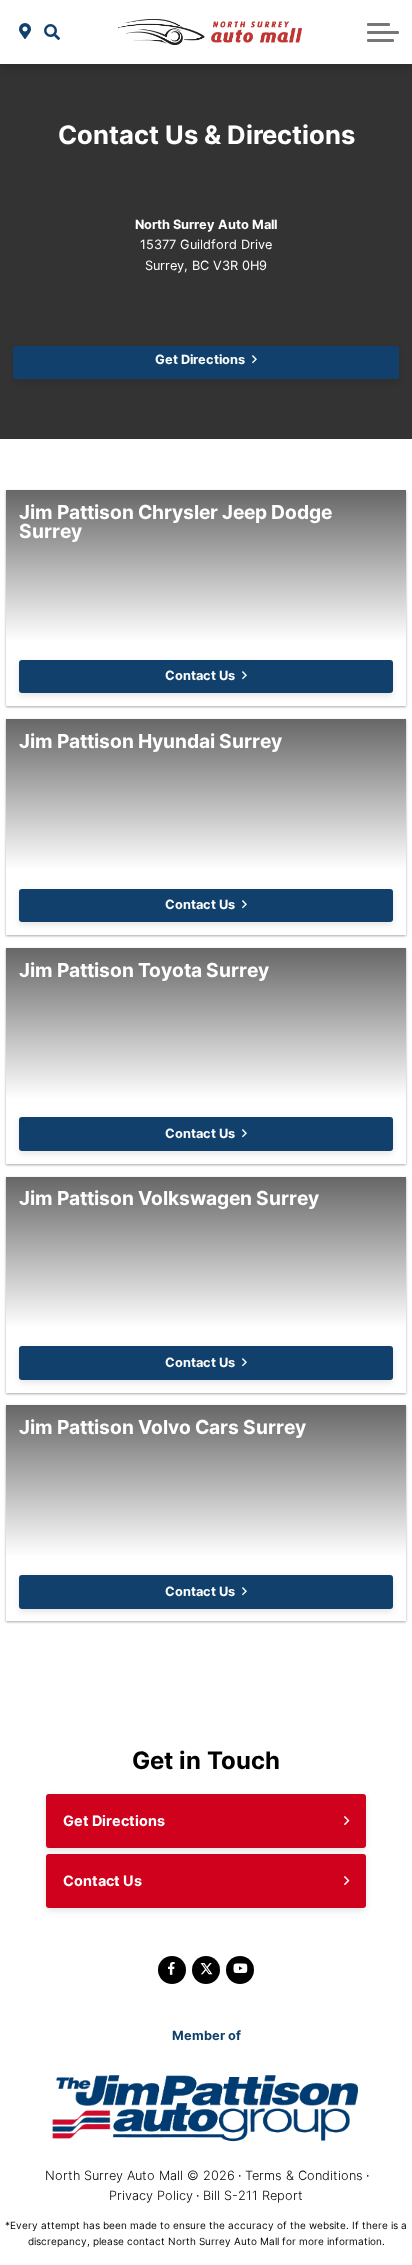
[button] (52, 32)
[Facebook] (172, 1970)
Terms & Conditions (304, 2175)
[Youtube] (240, 1970)
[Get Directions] (25, 32)
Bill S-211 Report (253, 2195)
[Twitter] (206, 1970)
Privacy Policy (151, 2195)
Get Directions (200, 359)
